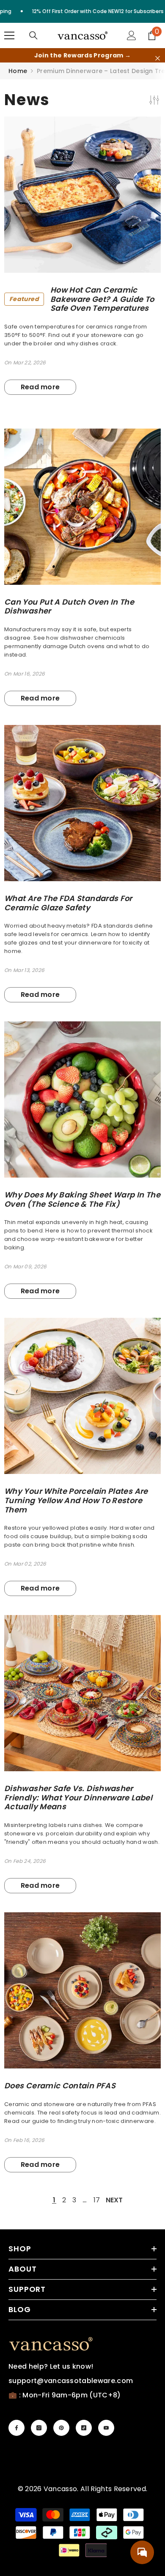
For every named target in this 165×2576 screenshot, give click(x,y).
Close (158, 58)
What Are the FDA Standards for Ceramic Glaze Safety (68, 903)
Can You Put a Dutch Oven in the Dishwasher (69, 607)
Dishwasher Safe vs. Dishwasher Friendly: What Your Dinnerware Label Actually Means (78, 1798)
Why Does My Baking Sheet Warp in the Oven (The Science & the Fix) (82, 1199)
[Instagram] (39, 2428)
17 (97, 2200)
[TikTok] (84, 2428)
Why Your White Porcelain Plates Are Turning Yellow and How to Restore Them (76, 1500)
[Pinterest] (61, 2428)
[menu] (9, 35)
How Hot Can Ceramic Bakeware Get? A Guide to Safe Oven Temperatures (82, 299)
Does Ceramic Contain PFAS (60, 2086)
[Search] (33, 35)
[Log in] (132, 35)
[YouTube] (106, 2428)
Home (18, 71)
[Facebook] (16, 2428)
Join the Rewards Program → (82, 55)
